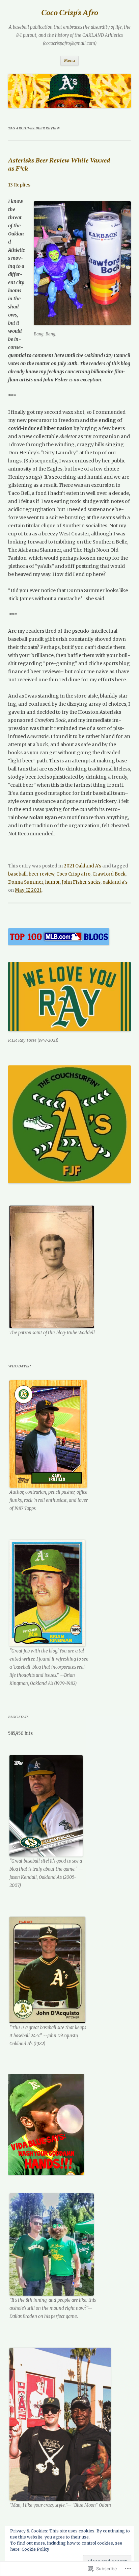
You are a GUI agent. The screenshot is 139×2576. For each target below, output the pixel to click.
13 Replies (19, 185)
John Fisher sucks (81, 882)
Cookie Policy (35, 2549)
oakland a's (115, 882)
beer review (41, 874)
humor (52, 882)
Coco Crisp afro (73, 874)
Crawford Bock (109, 874)
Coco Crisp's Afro (70, 13)
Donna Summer (26, 882)
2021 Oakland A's (82, 866)
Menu (69, 60)
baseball (17, 874)
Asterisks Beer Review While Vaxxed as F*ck (59, 165)
